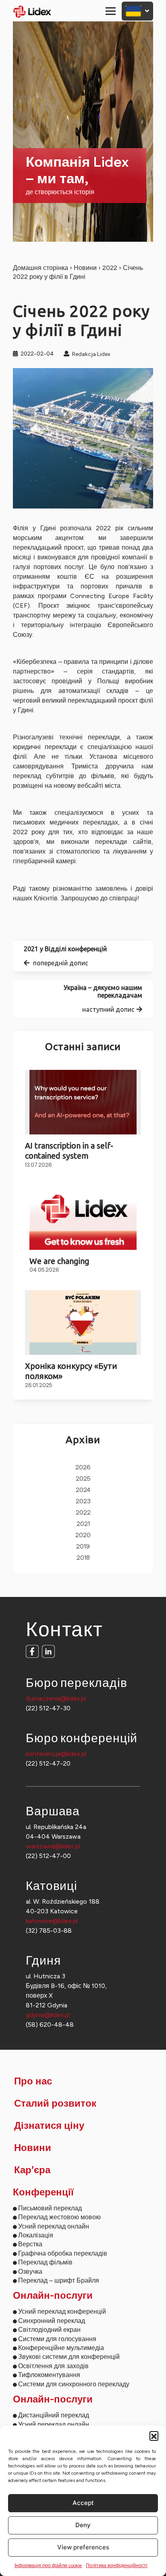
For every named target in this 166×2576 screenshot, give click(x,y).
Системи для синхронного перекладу (74, 2384)
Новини (85, 268)
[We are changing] (83, 1218)
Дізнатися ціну (49, 2126)
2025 (83, 1479)
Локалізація (36, 2235)
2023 (83, 1501)
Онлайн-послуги (53, 2296)
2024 (83, 1490)
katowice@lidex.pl (52, 1921)
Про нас (33, 2082)
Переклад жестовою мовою (59, 2217)
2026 (83, 1468)
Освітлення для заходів (53, 2366)
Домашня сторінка (40, 268)
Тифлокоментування (49, 2375)
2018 (83, 1558)
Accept (83, 2503)
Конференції (43, 2193)
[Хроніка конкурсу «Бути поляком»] (83, 1323)
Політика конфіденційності (117, 2566)
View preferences (83, 2547)
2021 (83, 1524)
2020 (83, 1535)
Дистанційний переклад (54, 2415)
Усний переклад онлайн (54, 2226)
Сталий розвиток (55, 2104)
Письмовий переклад (50, 2208)
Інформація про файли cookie (48, 2566)
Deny (83, 2525)
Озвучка (30, 2272)
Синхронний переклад (52, 2321)
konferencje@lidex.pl (56, 1754)
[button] (154, 2436)
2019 (83, 1547)
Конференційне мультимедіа (61, 2348)
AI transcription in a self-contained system (69, 1151)
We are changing (59, 1261)
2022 (110, 268)
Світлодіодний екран (49, 2330)
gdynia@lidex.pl (48, 2015)
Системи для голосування (57, 2339)
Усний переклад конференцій (62, 2311)
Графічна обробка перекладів (63, 2253)
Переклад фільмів (45, 2262)
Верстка (30, 2244)
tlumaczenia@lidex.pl (56, 1698)
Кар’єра (32, 2170)
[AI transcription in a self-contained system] (83, 1102)
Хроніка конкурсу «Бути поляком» (71, 1371)
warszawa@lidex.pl (53, 1846)
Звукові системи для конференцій (69, 2357)
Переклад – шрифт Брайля (59, 2280)
